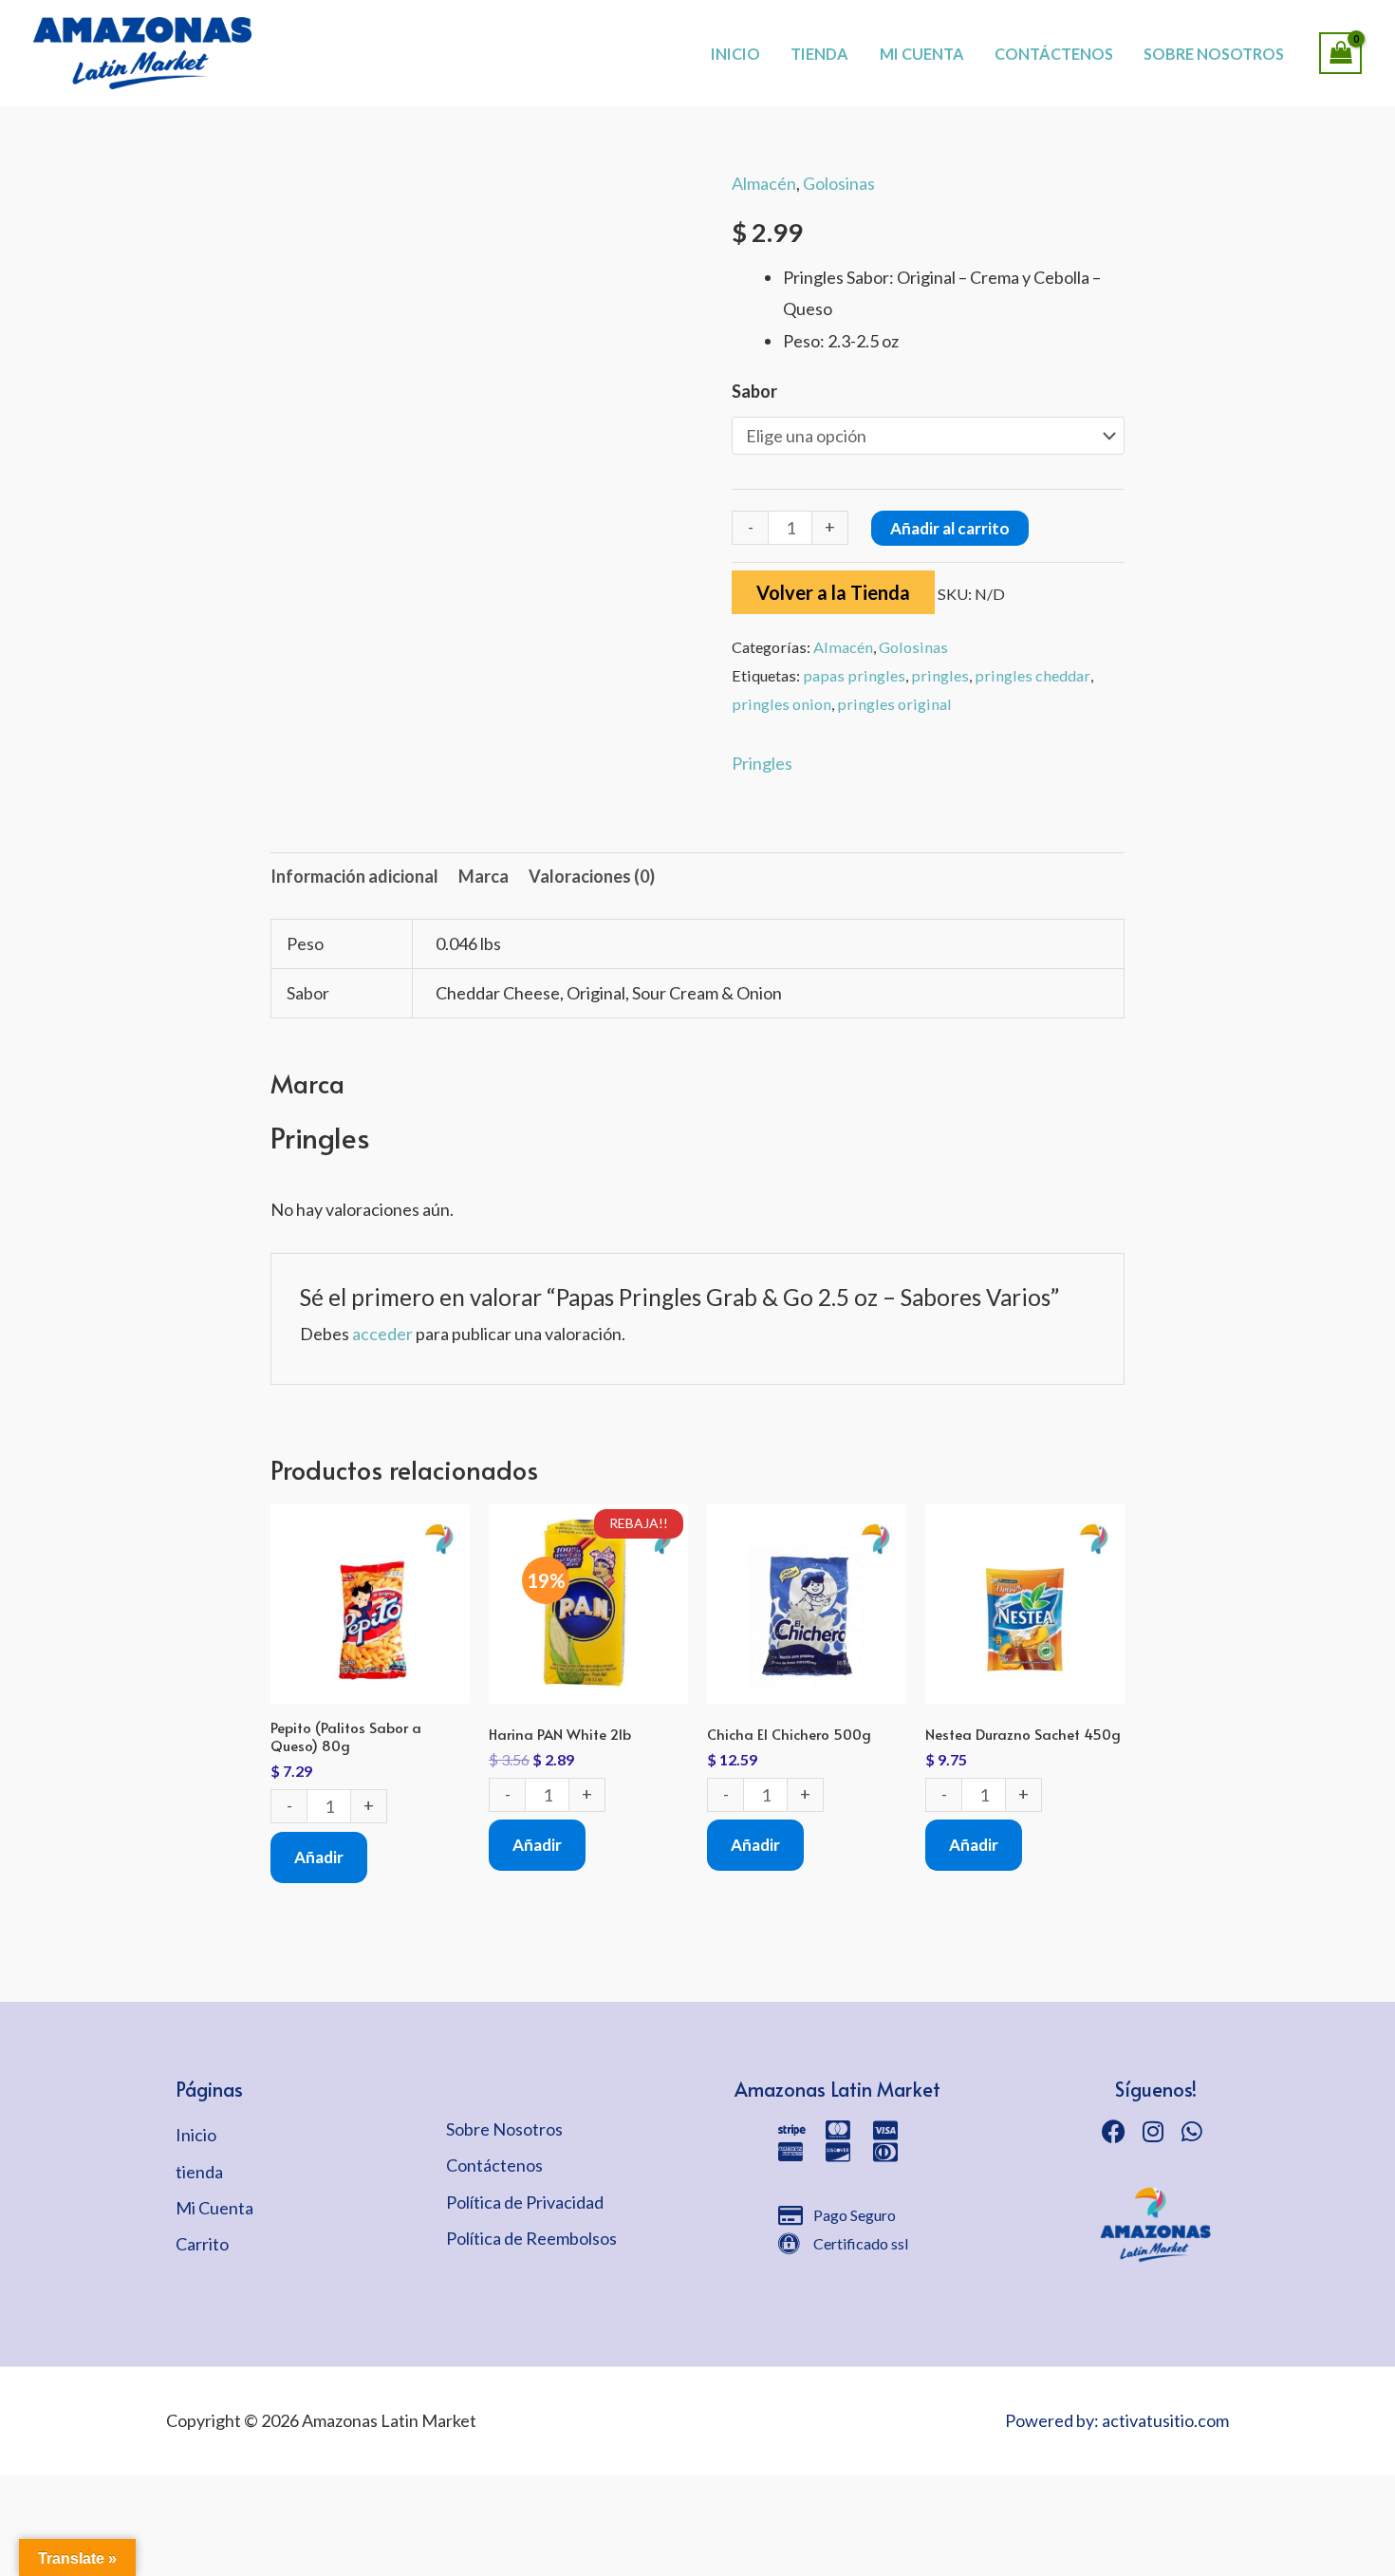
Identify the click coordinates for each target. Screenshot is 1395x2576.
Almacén (764, 183)
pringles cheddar (1032, 675)
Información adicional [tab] (354, 876)
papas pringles (854, 675)
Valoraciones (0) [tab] (592, 876)
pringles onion (781, 704)
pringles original (894, 704)
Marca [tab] (484, 876)
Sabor (754, 391)
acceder (382, 1334)
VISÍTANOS (764, 33)
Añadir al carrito (950, 528)
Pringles (762, 763)
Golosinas (839, 183)
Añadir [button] (319, 1857)
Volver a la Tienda (833, 592)
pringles (940, 675)
